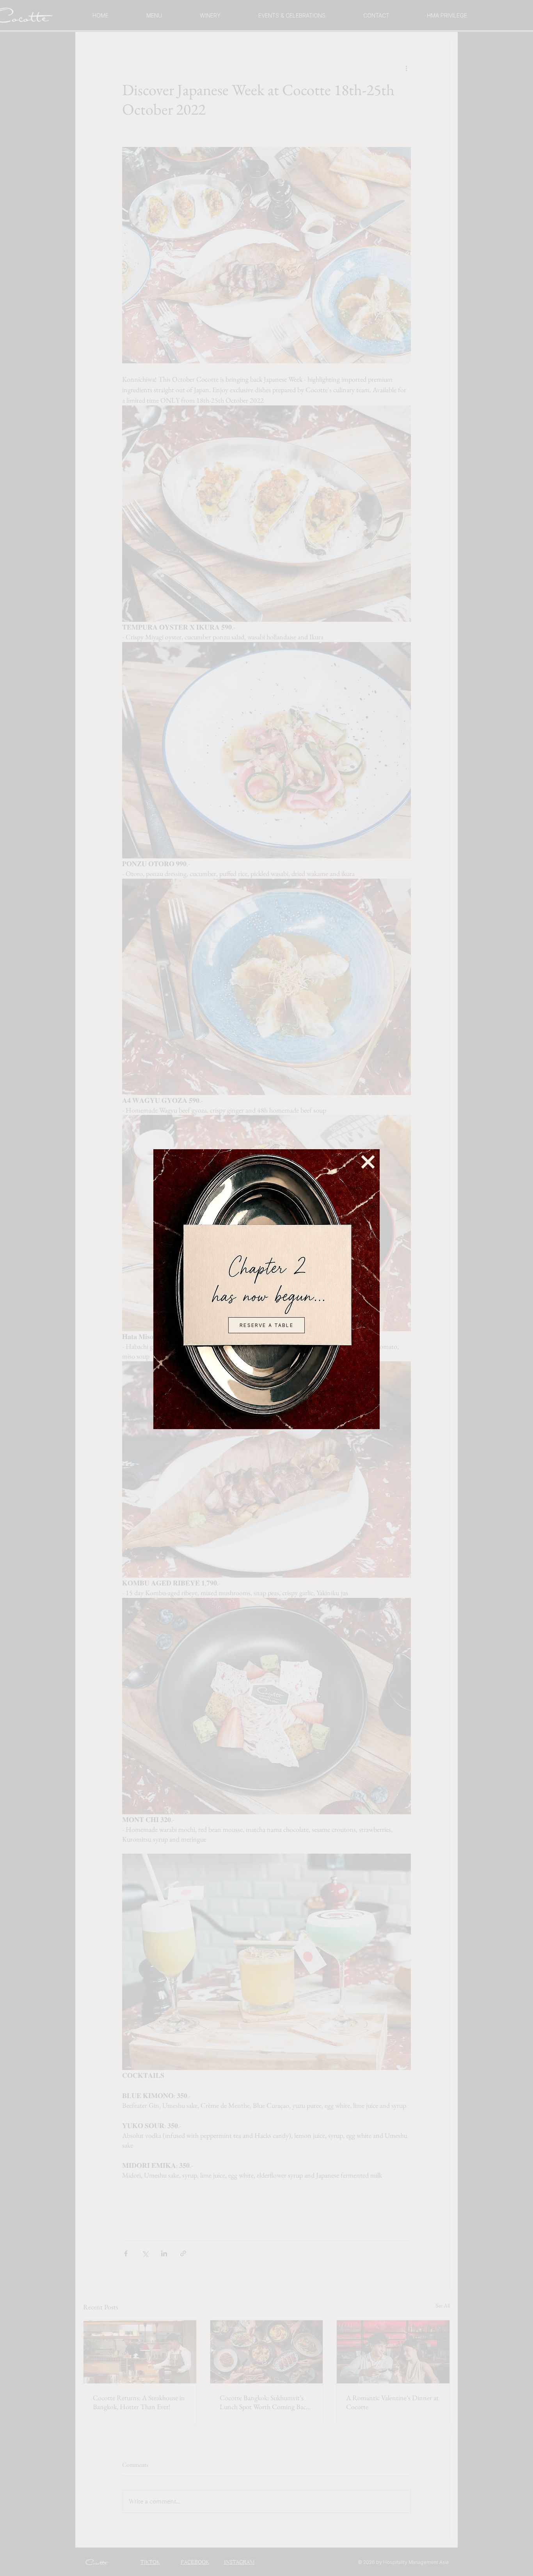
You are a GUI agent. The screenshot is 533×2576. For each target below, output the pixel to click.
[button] (368, 1162)
